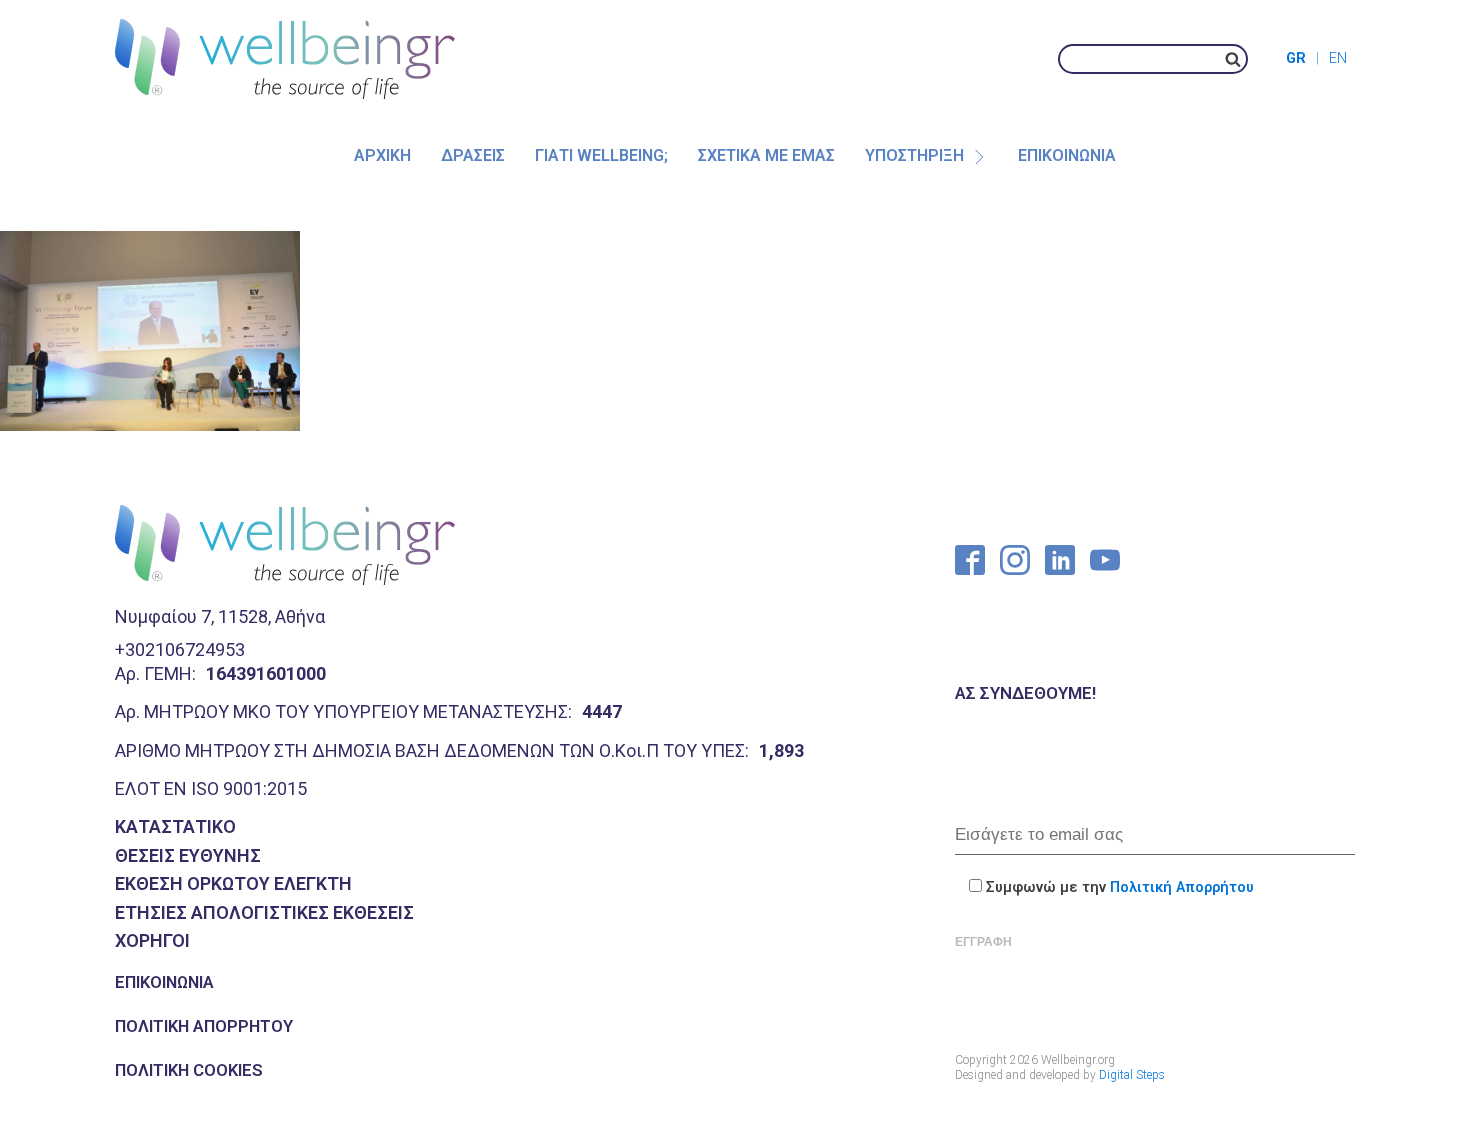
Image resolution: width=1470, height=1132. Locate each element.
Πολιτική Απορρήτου (204, 1026)
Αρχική (382, 155)
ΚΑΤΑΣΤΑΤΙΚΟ (175, 826)
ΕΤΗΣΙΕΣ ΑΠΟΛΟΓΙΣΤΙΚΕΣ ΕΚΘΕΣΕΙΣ (264, 912)
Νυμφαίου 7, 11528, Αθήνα (220, 616)
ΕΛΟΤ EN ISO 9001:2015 (211, 788)
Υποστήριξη (914, 155)
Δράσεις (473, 155)
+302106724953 (180, 649)
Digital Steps (1132, 1075)
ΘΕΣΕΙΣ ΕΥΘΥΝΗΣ (188, 855)
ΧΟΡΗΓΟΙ (152, 940)
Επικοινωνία (1067, 155)
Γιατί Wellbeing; (601, 155)
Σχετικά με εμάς (766, 155)
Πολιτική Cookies (189, 1070)
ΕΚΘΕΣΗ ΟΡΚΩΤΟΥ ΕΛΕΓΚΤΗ (233, 883)
